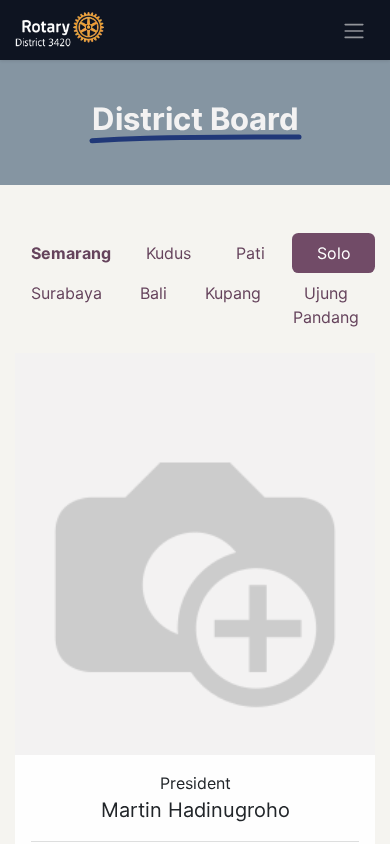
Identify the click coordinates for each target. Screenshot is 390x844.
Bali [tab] (153, 293)
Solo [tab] (334, 253)
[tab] (71, 253)
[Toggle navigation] (354, 30)
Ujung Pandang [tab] (326, 305)
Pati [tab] (250, 253)
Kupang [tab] (233, 293)
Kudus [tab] (168, 253)
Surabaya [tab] (66, 293)
